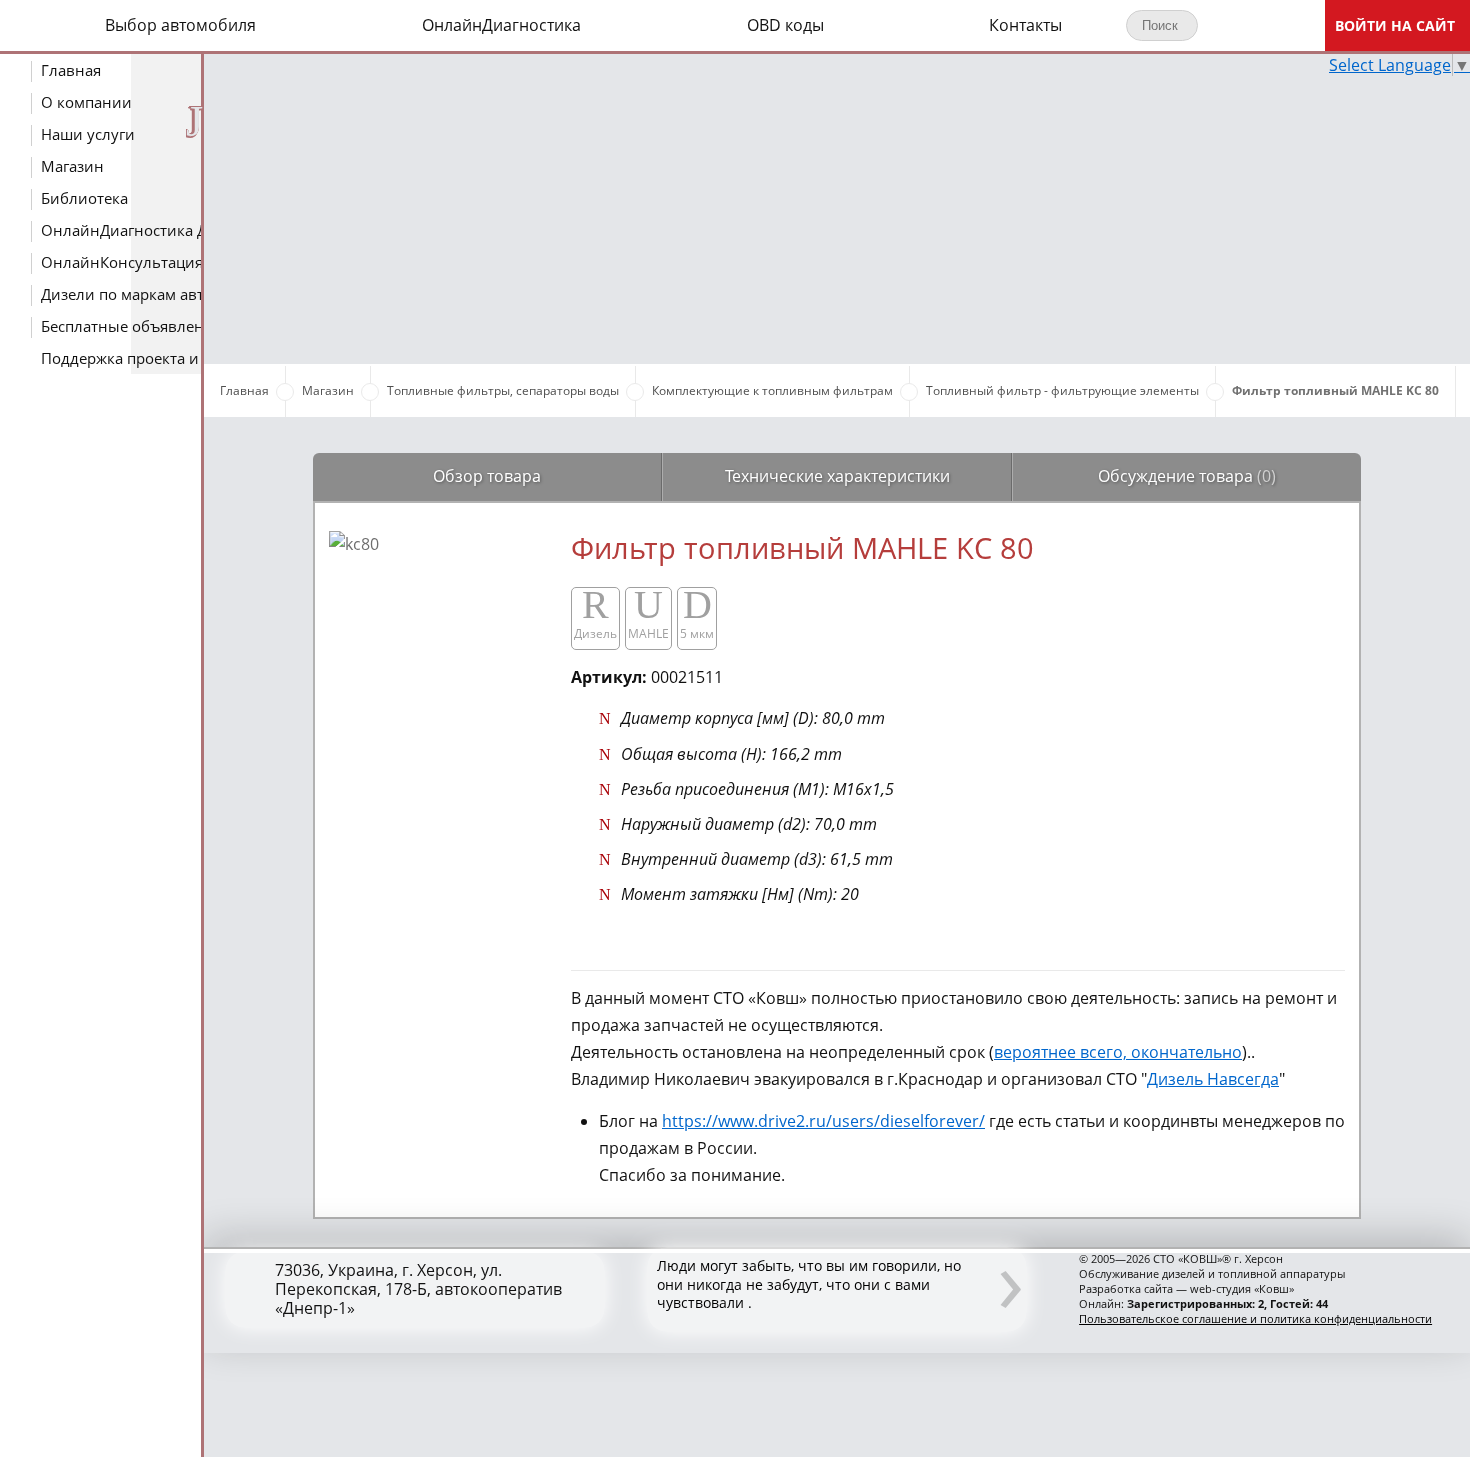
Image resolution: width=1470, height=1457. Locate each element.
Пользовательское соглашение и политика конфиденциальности (1255, 1318)
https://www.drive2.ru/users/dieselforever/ (823, 1121)
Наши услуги (88, 134)
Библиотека (84, 198)
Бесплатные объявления (123, 326)
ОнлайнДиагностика (501, 25)
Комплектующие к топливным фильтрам (772, 390)
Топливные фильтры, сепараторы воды (503, 390)
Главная (71, 70)
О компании (86, 102)
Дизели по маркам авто (123, 294)
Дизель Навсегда (1213, 1079)
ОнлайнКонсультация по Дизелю (123, 262)
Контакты (1025, 25)
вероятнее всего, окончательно (1118, 1052)
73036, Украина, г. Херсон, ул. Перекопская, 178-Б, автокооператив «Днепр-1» (418, 1290)
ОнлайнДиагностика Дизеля (123, 230)
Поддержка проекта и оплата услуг (123, 358)
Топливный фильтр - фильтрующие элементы (1062, 390)
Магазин (72, 166)
